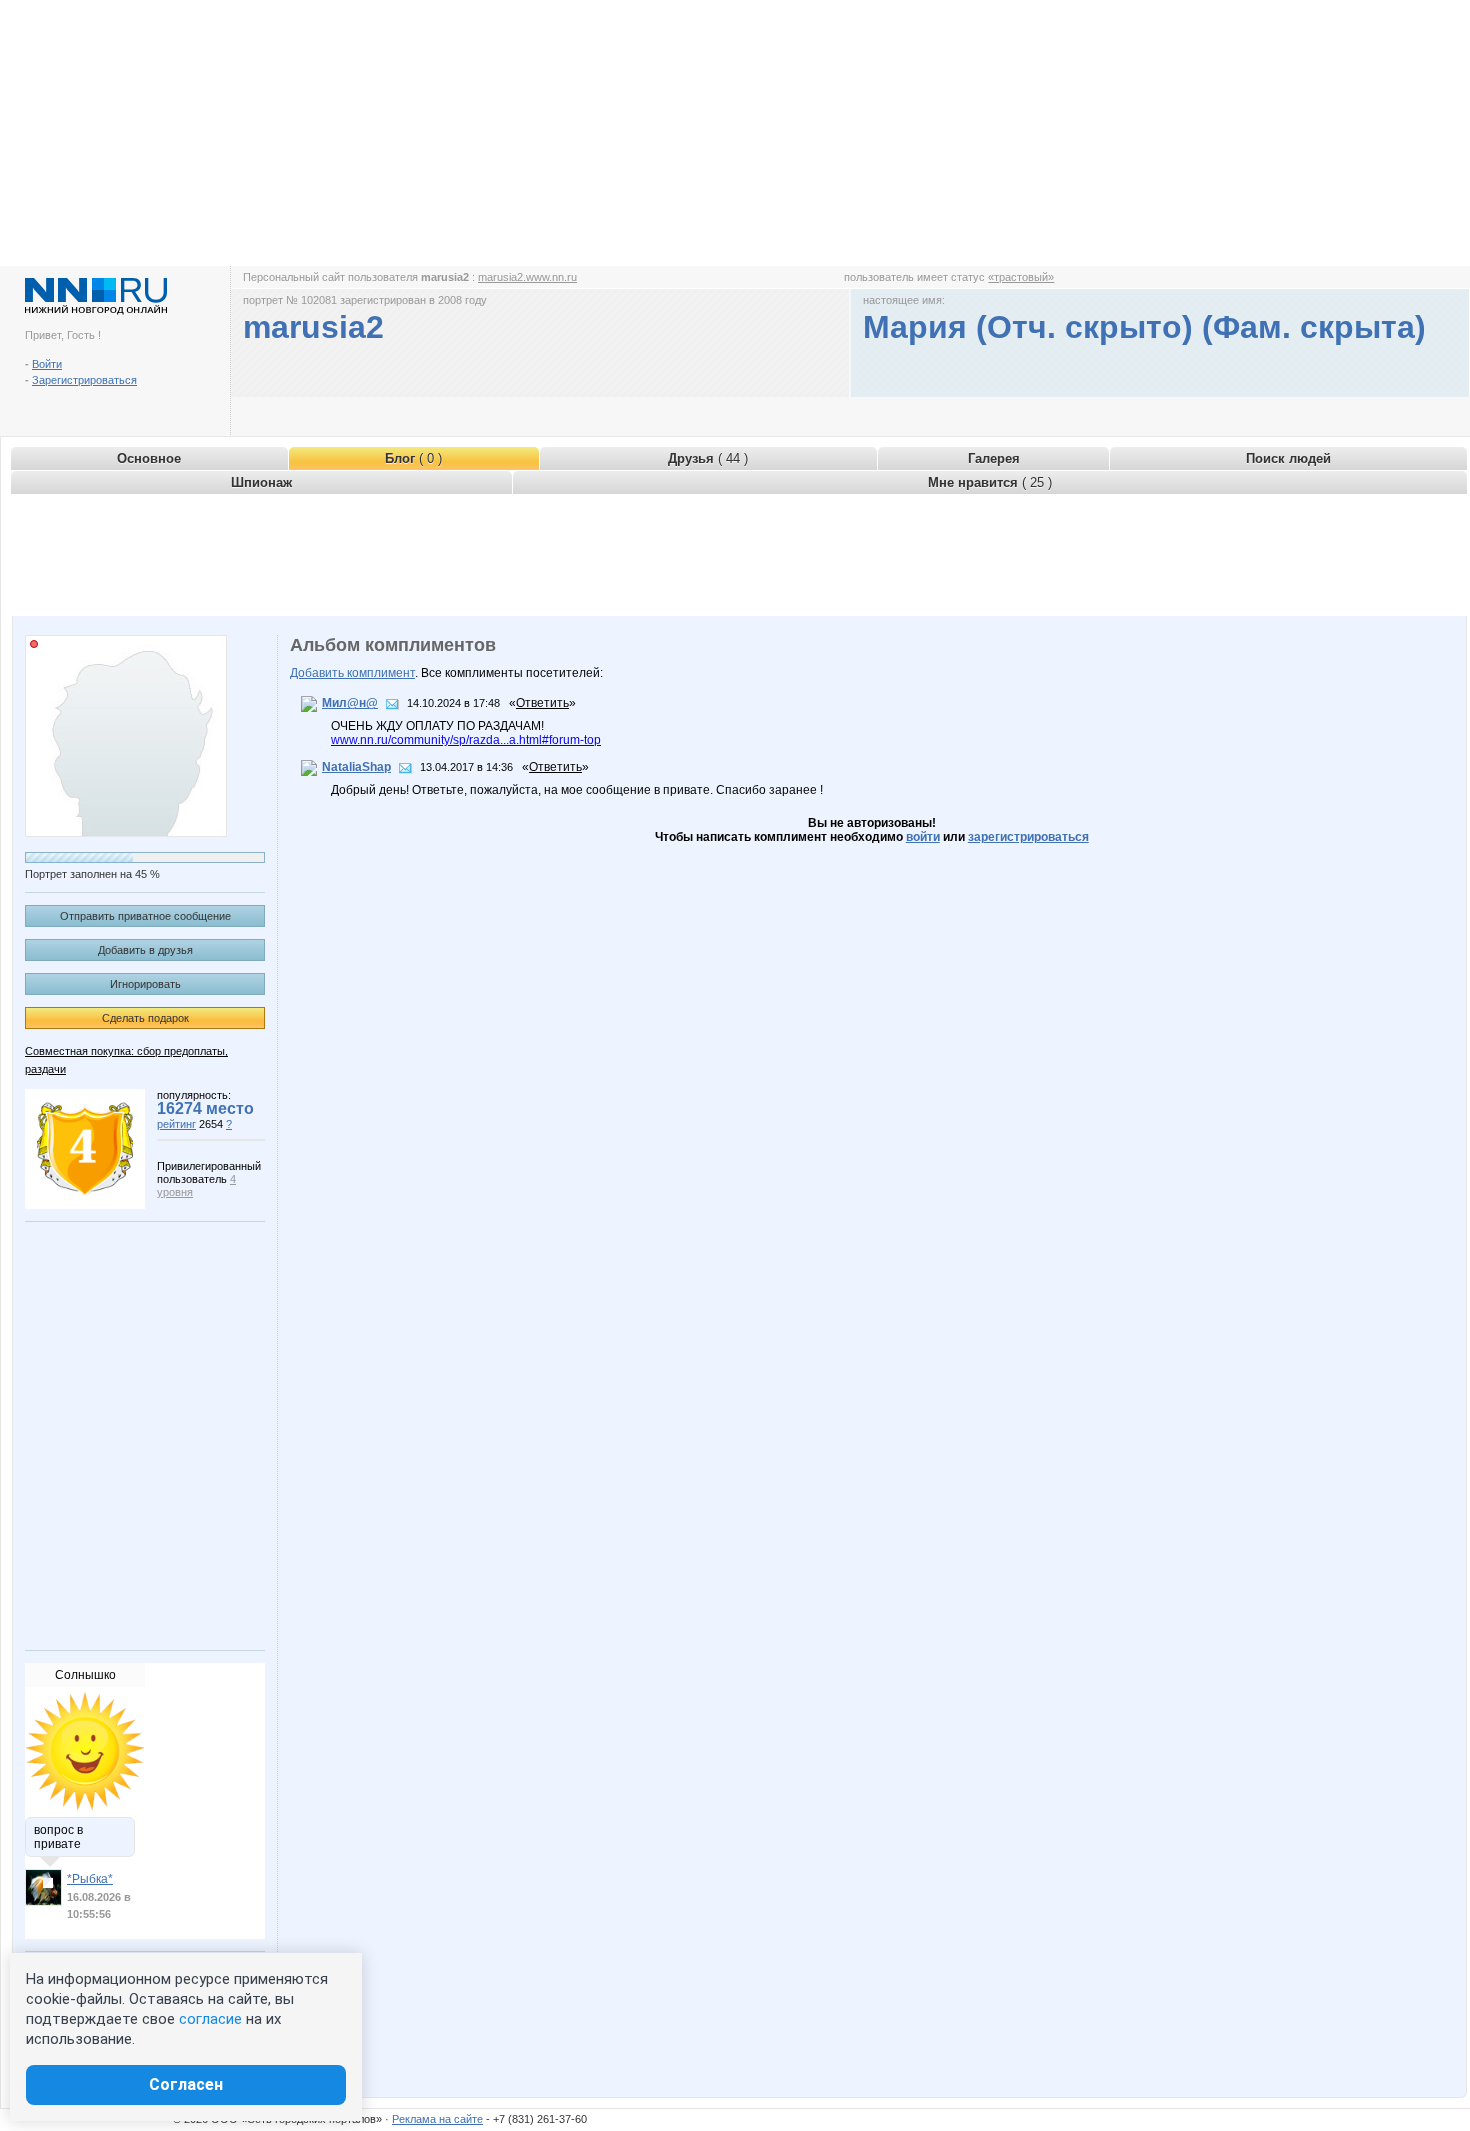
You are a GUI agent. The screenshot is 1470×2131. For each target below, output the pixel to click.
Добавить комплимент (352, 673)
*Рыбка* (90, 1879)
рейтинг (176, 1124)
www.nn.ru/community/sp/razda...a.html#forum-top (466, 740)
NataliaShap (356, 767)
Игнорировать (145, 984)
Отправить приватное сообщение (145, 916)
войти (923, 837)
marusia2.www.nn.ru (527, 277)
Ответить (542, 703)
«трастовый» (1021, 277)
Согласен (186, 2084)
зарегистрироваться (1028, 837)
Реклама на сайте (437, 2119)
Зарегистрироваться (84, 380)
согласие (210, 2019)
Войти (47, 364)
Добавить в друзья (145, 950)
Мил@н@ (350, 703)
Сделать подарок (145, 1018)
